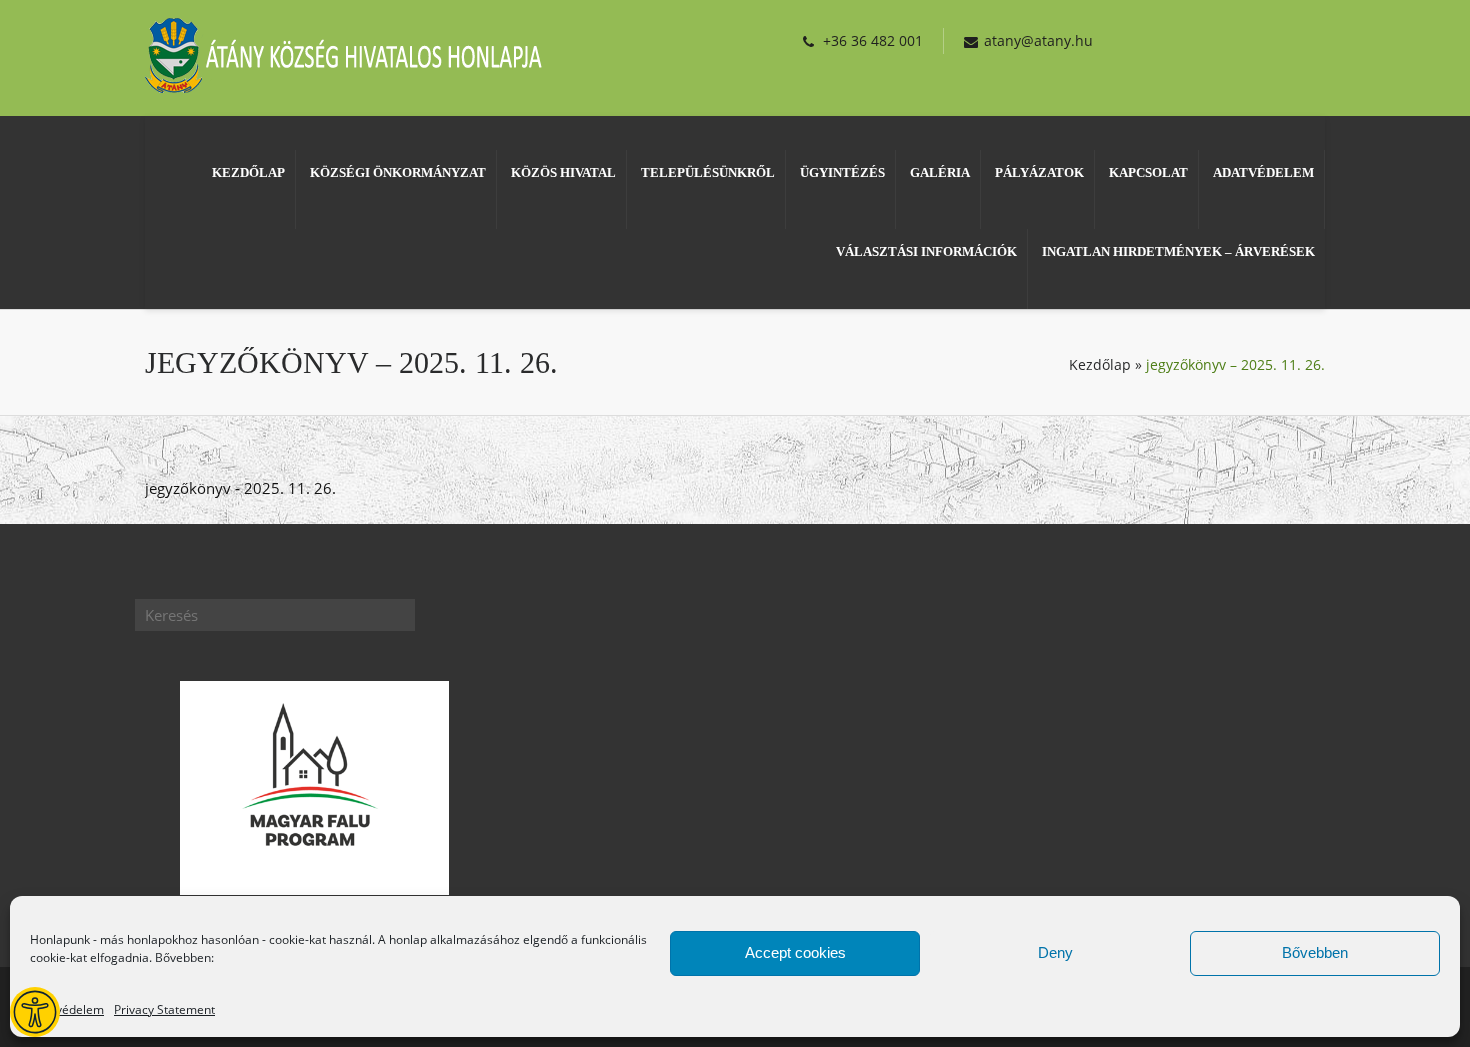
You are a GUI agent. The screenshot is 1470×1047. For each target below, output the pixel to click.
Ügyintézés (842, 172)
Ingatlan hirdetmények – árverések (1178, 251)
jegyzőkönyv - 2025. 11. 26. (240, 488)
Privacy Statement (164, 1009)
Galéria (940, 172)
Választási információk (926, 251)
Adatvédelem (67, 1009)
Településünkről (708, 172)
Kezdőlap (248, 172)
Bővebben (1315, 952)
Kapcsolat (1148, 172)
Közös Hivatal (563, 172)
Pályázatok (1039, 172)
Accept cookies (795, 952)
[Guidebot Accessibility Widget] (35, 1012)
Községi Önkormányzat (398, 172)
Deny (1055, 952)
